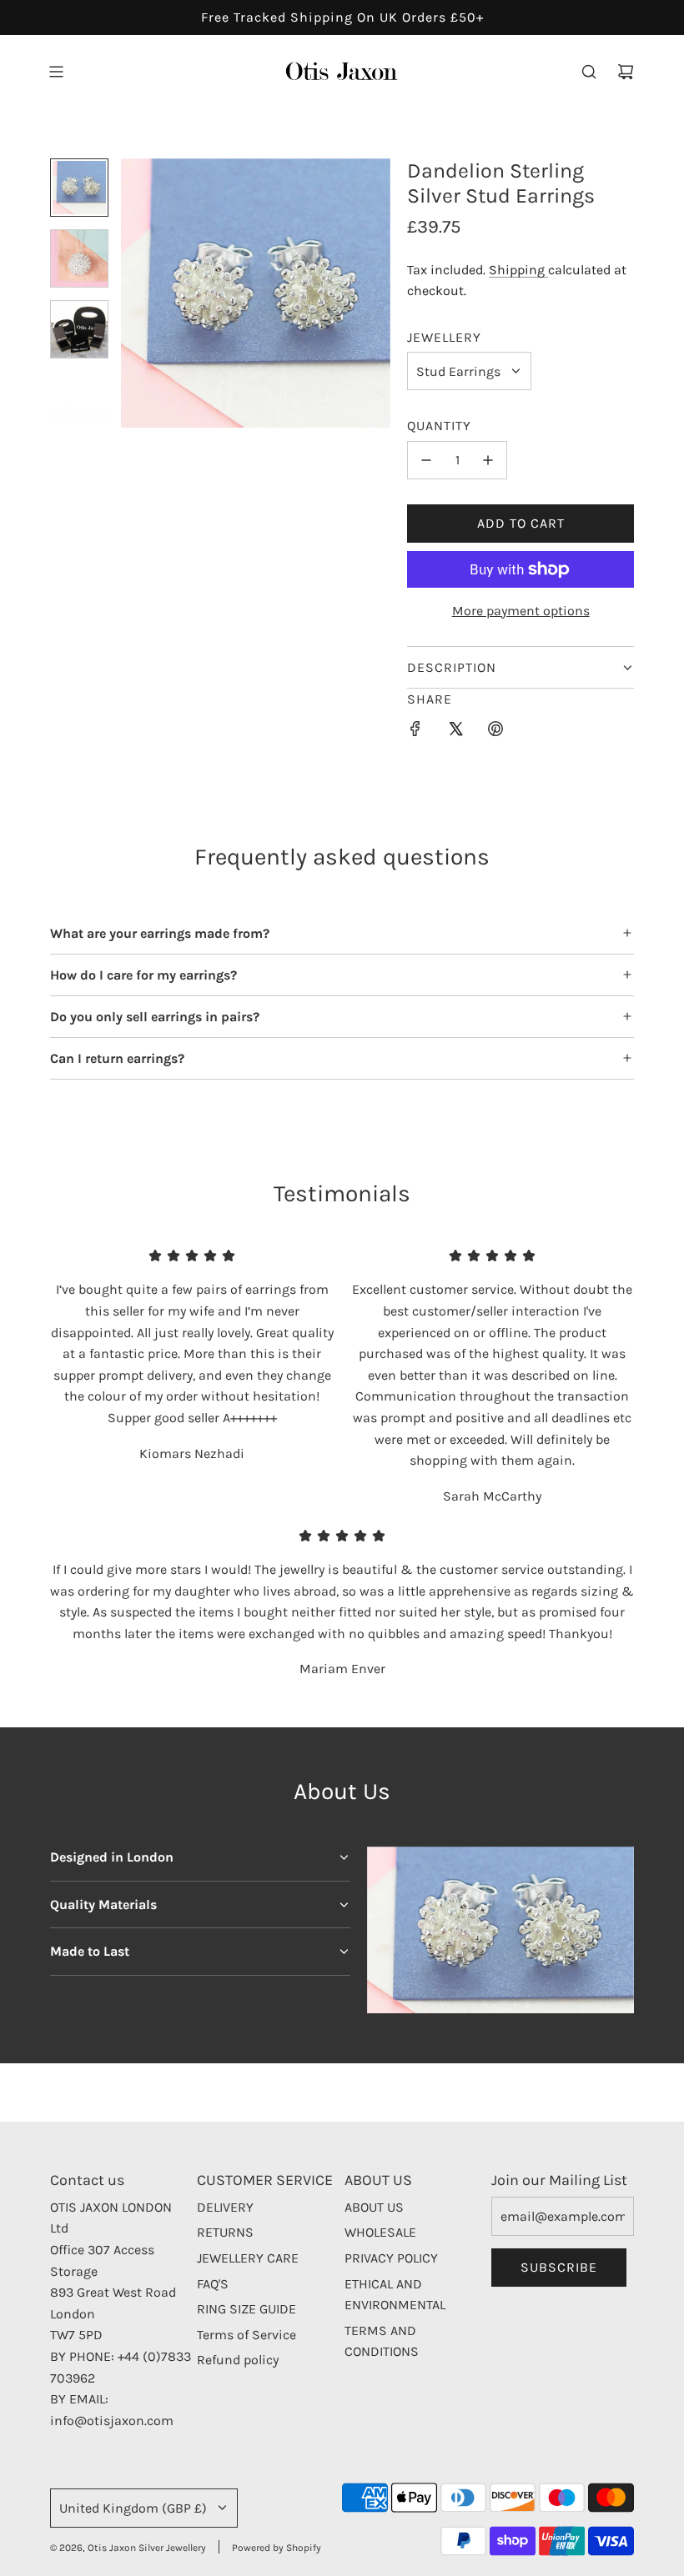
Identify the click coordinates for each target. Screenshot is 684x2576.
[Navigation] (56, 72)
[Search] (589, 72)
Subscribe (559, 2267)
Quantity (439, 426)
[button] (134, 293)
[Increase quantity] (488, 460)
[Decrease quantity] (426, 460)
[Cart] (626, 72)
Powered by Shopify (277, 2548)
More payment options (521, 611)
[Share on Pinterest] (495, 732)
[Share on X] (455, 732)
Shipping (518, 270)
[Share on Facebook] (415, 732)
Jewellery (444, 337)
